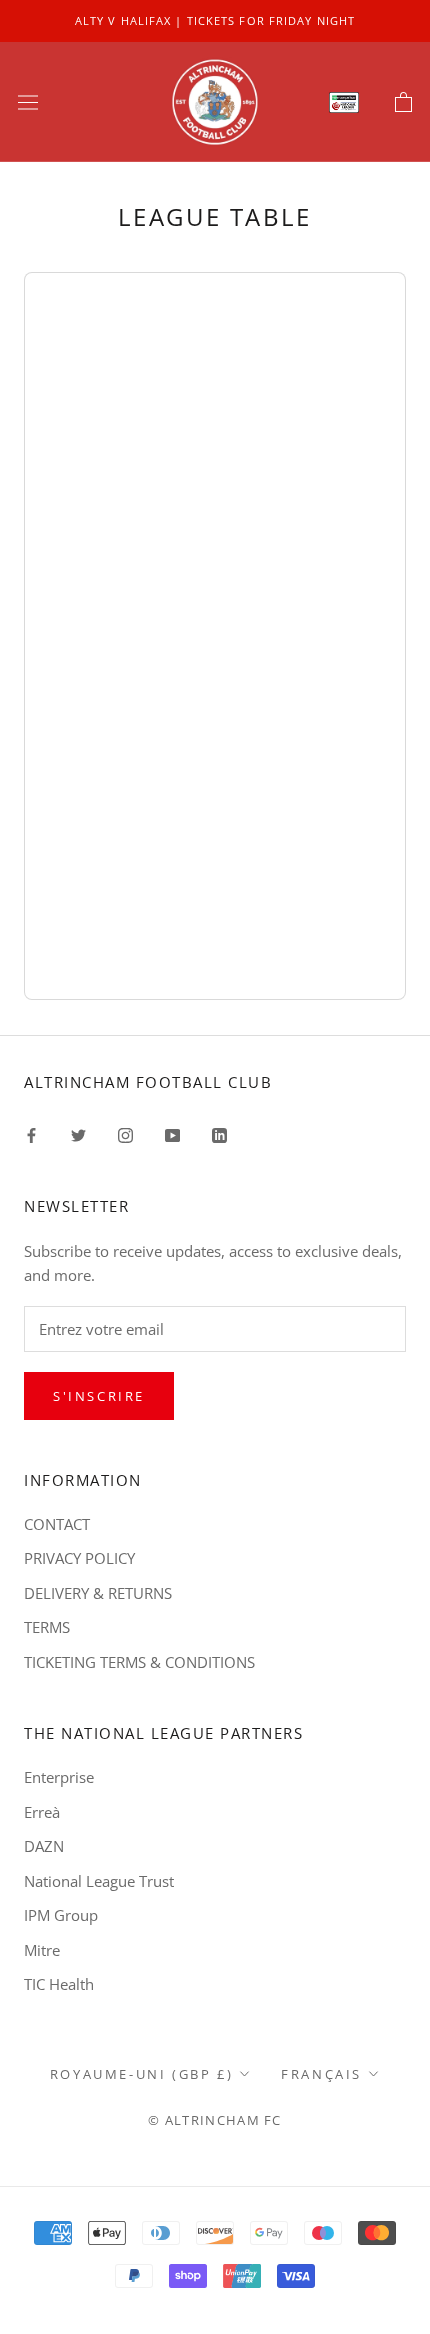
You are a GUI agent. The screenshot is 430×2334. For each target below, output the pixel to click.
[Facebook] (31, 1133)
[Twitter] (78, 1133)
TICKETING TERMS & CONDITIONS (139, 1662)
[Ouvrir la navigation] (28, 102)
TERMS (47, 1627)
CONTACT (57, 1524)
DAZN (44, 1846)
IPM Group (61, 1915)
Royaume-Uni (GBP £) (141, 2074)
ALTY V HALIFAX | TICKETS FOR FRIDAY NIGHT (215, 20)
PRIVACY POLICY (79, 1558)
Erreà (42, 1812)
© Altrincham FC (215, 2120)
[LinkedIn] (219, 1133)
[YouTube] (172, 1133)
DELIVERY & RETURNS (98, 1593)
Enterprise (59, 1777)
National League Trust (99, 1881)
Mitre (42, 1950)
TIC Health (59, 1984)
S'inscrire (99, 1396)
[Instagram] (125, 1133)
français (321, 2074)
